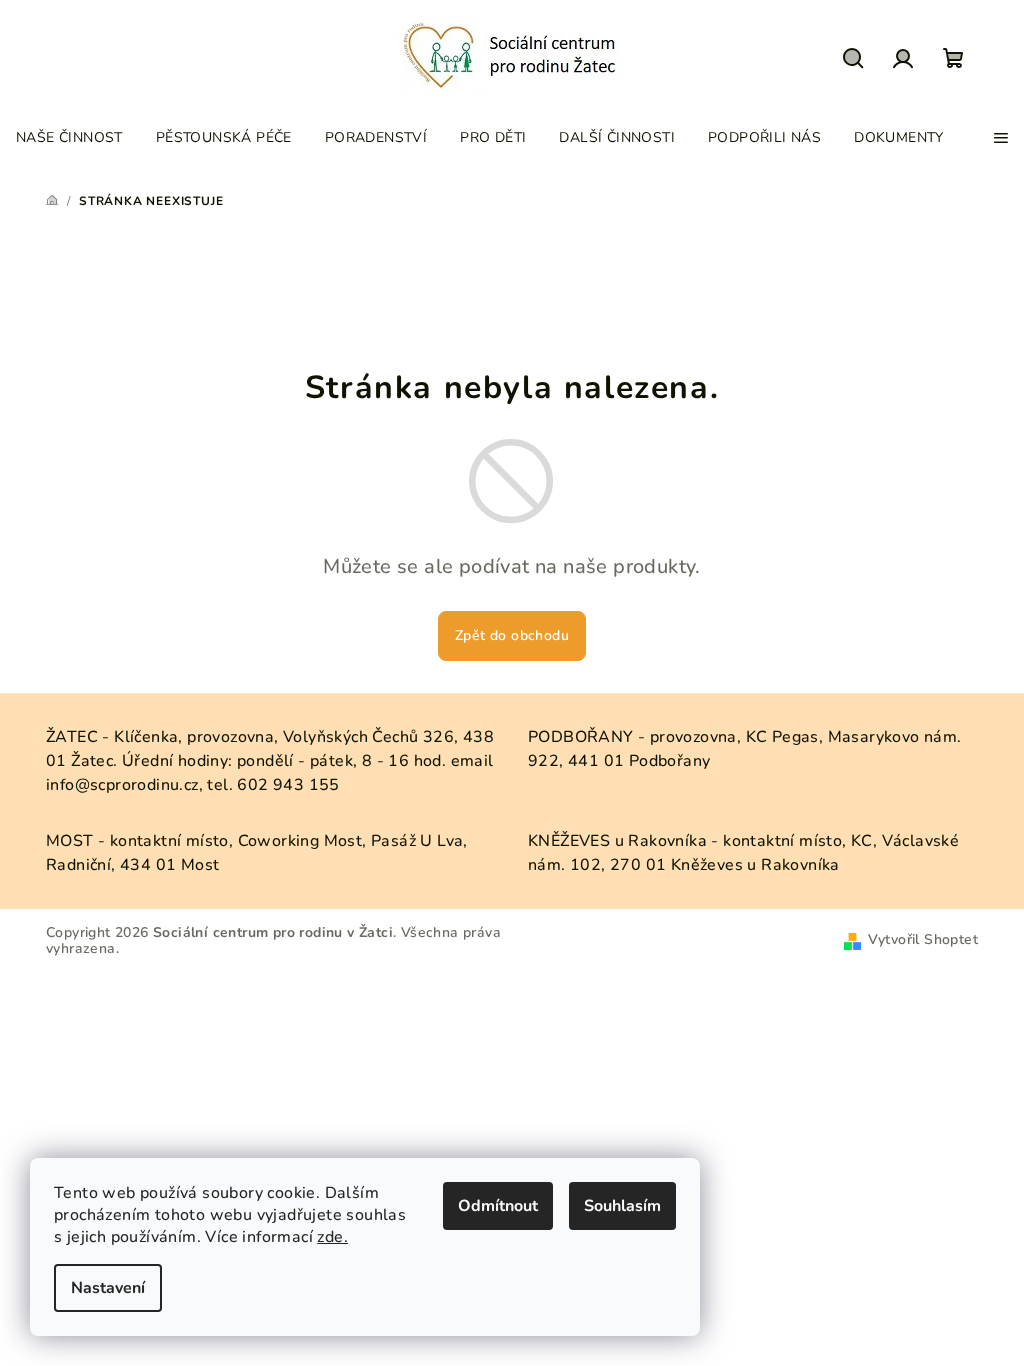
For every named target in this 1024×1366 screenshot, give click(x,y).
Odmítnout (498, 1206)
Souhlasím (622, 1206)
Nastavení (108, 1288)
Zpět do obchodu (512, 635)
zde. (332, 1237)
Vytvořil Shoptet (923, 939)
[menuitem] (69, 138)
